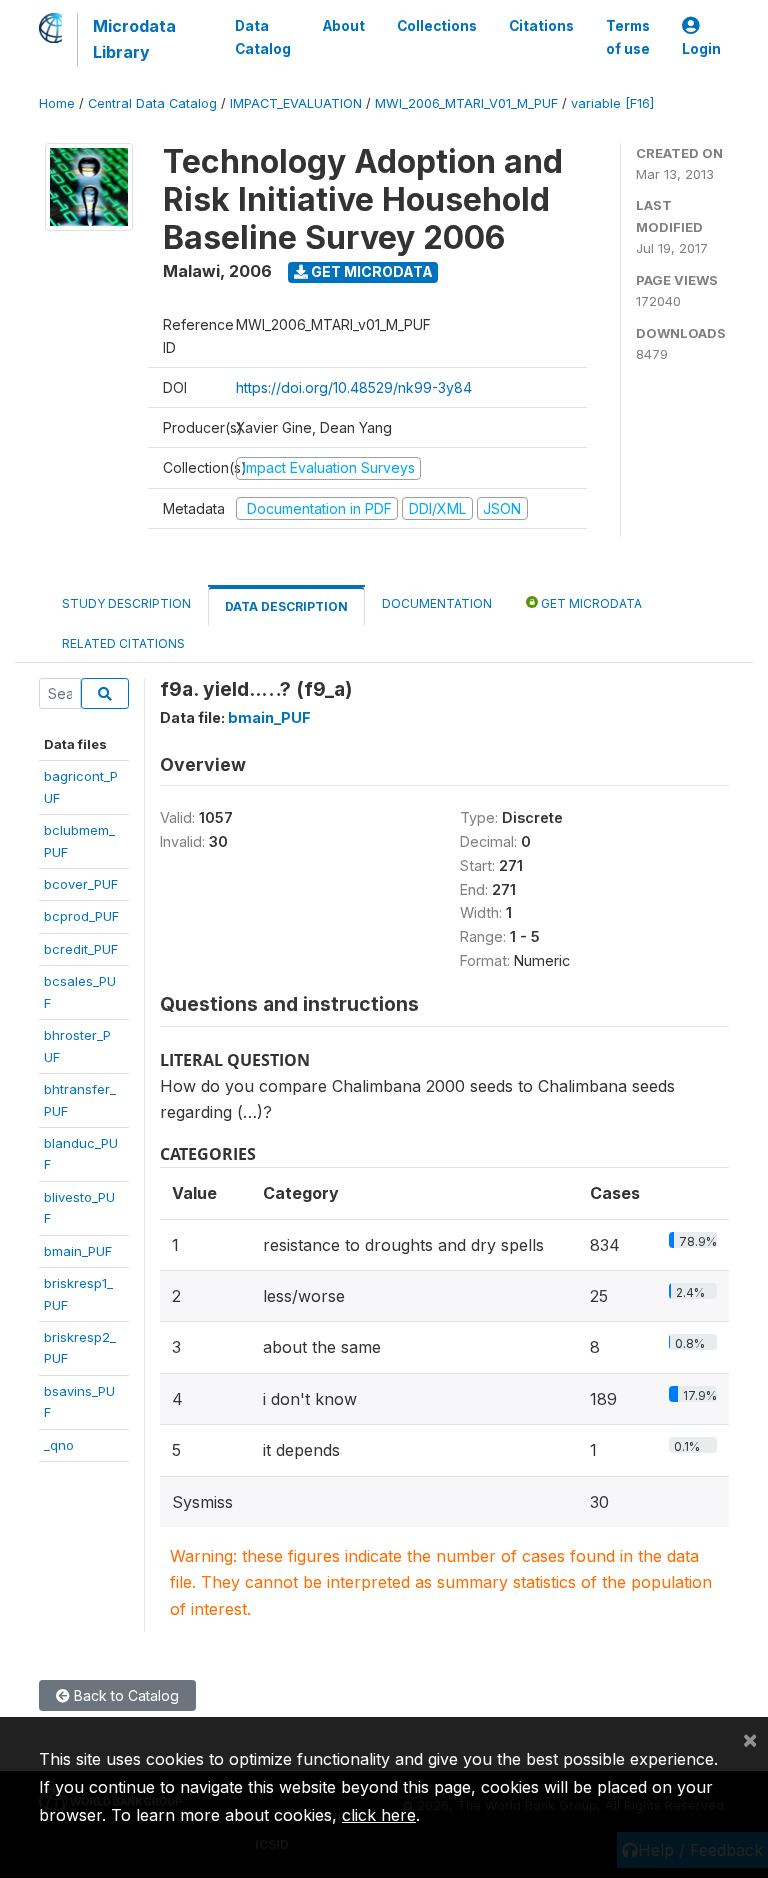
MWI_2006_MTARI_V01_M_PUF (466, 103)
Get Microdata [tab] (590, 603)
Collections (437, 26)
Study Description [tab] (126, 603)
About (344, 26)
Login (701, 49)
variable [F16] (612, 103)
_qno (59, 1445)
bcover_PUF (81, 884)
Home (57, 103)
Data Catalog (263, 37)
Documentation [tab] (437, 603)
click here (379, 1815)
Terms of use (628, 37)
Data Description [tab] (286, 606)
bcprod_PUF (81, 916)
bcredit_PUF (81, 949)
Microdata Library (134, 39)
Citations (541, 26)
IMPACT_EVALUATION (296, 103)
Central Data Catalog (152, 103)
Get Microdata (370, 271)
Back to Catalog (124, 1695)
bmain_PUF (78, 1251)
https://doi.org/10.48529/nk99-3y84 (354, 387)
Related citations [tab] (123, 643)
